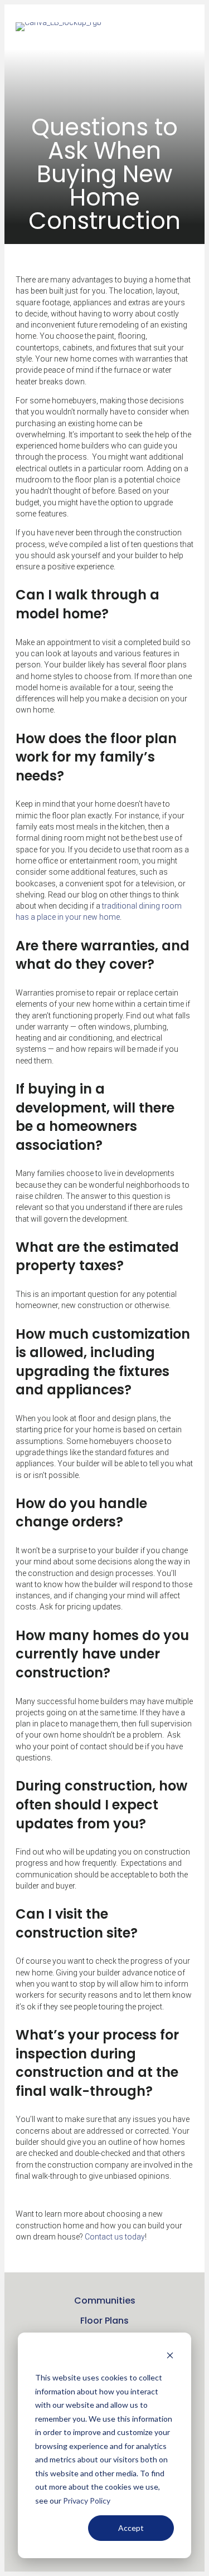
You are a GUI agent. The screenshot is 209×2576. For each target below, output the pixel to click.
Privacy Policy (87, 2501)
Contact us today (115, 2237)
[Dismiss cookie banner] (170, 2357)
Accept (131, 2528)
